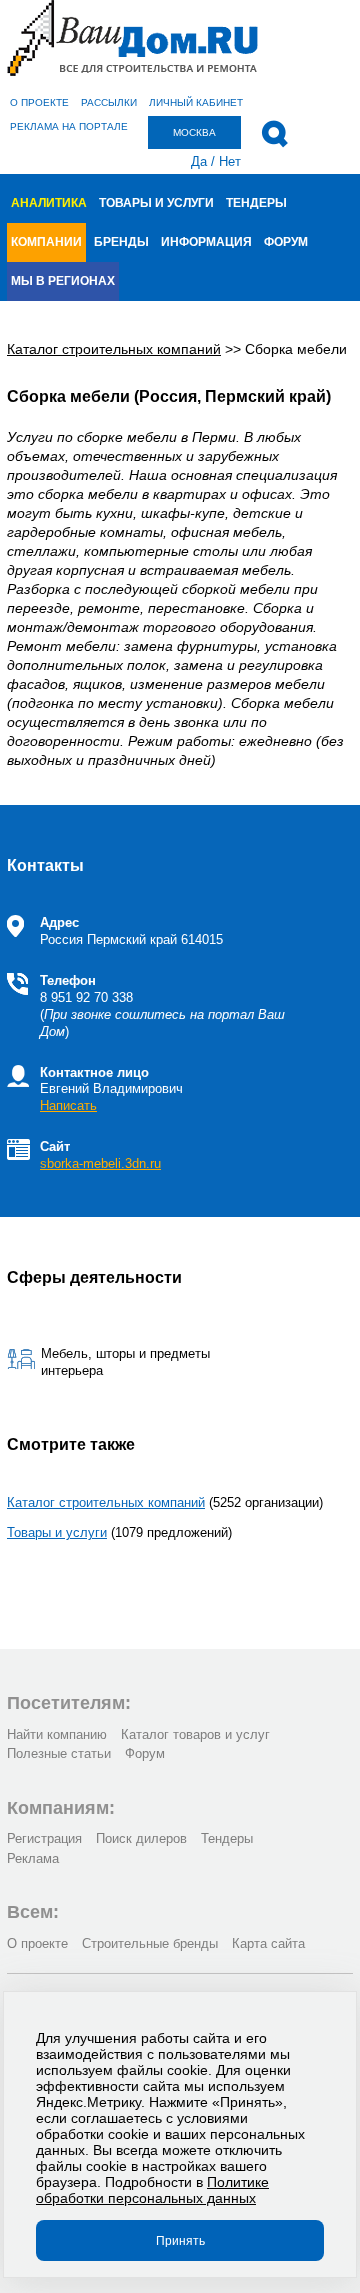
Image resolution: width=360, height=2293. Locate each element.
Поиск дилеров (141, 1838)
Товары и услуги (156, 203)
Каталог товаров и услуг (195, 1734)
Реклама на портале (69, 126)
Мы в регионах (63, 281)
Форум (286, 242)
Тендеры (256, 203)
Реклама (33, 1858)
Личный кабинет (196, 102)
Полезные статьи (59, 1753)
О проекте (39, 102)
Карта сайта (268, 1943)
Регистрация (44, 1838)
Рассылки (109, 102)
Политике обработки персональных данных (152, 2190)
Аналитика (49, 203)
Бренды (121, 242)
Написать (68, 1105)
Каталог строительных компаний (106, 1502)
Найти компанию (57, 1734)
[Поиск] (274, 134)
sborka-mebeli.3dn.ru (100, 1163)
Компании (46, 242)
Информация (206, 242)
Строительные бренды (150, 1943)
